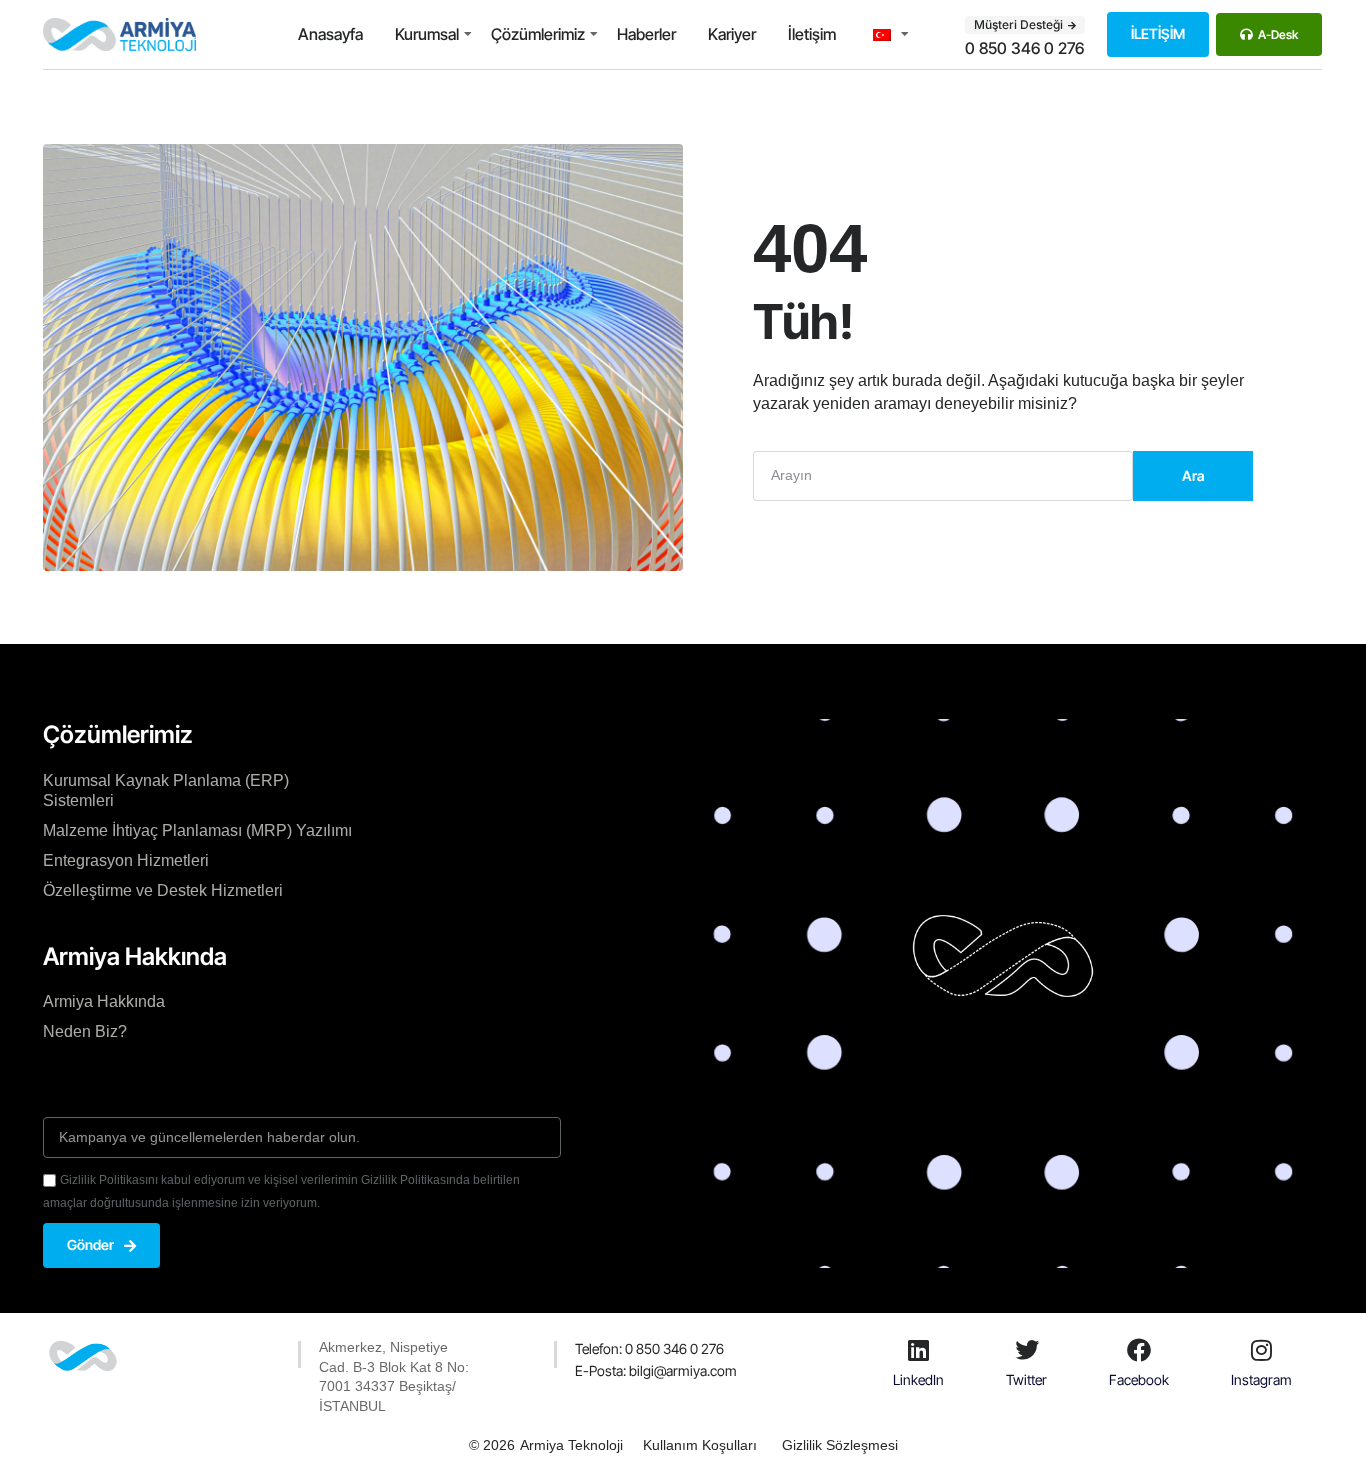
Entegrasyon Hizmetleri (126, 860)
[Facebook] (1139, 1350)
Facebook (1139, 1379)
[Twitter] (1027, 1350)
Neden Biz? (85, 1031)
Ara (1193, 475)
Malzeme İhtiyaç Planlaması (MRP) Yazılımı (197, 830)
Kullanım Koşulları (700, 1445)
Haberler (646, 34)
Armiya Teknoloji (571, 1445)
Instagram (1261, 1379)
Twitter (1026, 1379)
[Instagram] (1262, 1350)
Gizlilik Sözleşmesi (840, 1445)
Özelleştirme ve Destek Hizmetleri (163, 890)
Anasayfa (330, 34)
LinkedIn (918, 1379)
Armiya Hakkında (104, 1001)
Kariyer (732, 34)
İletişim (812, 34)
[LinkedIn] (919, 1350)
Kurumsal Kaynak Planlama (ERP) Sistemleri (166, 790)
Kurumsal (427, 34)
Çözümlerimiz (538, 34)
